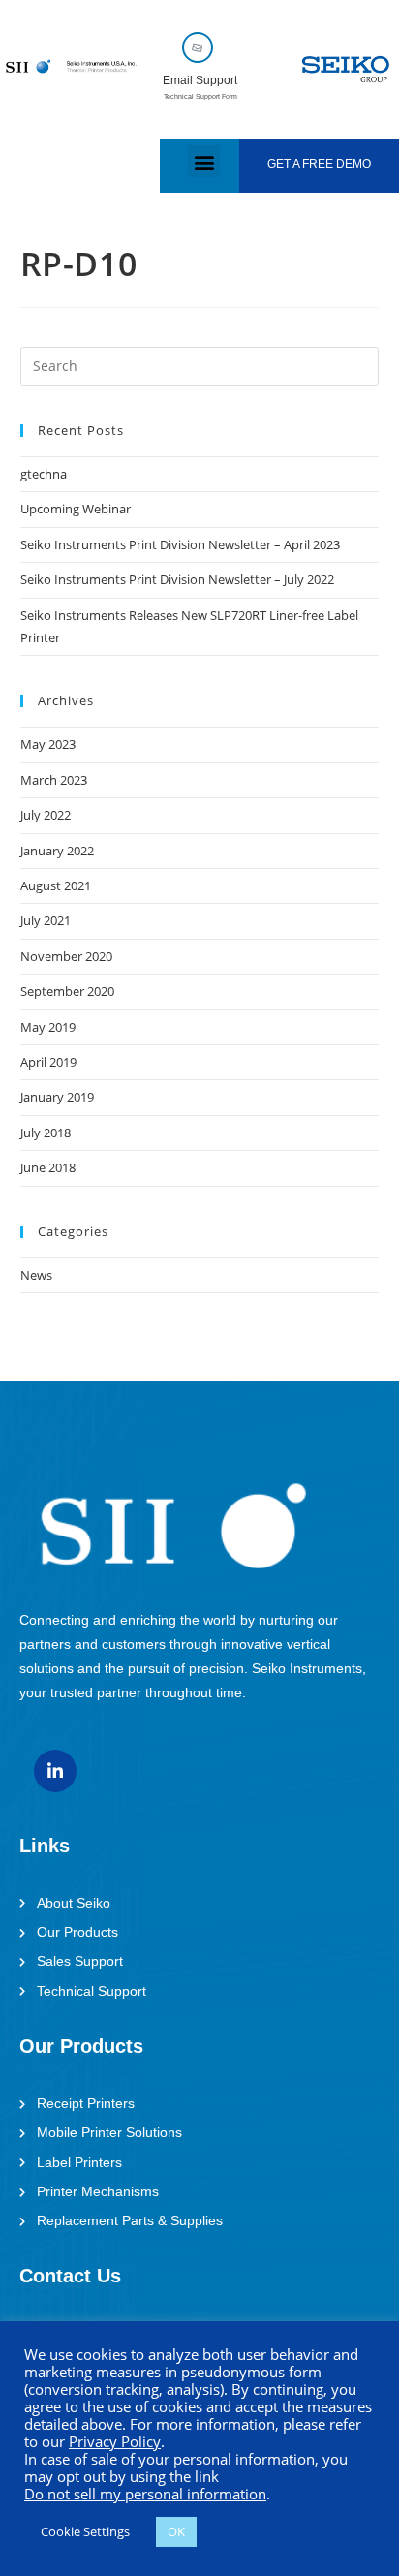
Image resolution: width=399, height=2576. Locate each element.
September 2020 (67, 991)
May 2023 (48, 744)
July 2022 (46, 815)
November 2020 (66, 956)
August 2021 (56, 885)
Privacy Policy (115, 2441)
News (36, 1275)
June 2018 (48, 1167)
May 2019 (48, 1027)
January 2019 (57, 1097)
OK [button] (176, 2531)
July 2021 (46, 920)
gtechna (44, 474)
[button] (204, 161)
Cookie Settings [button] (85, 2531)
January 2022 (57, 851)
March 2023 (54, 780)
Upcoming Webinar (76, 509)
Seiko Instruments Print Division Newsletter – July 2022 (177, 579)
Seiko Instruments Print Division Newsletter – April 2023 (180, 544)
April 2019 (48, 1062)
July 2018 (46, 1133)
